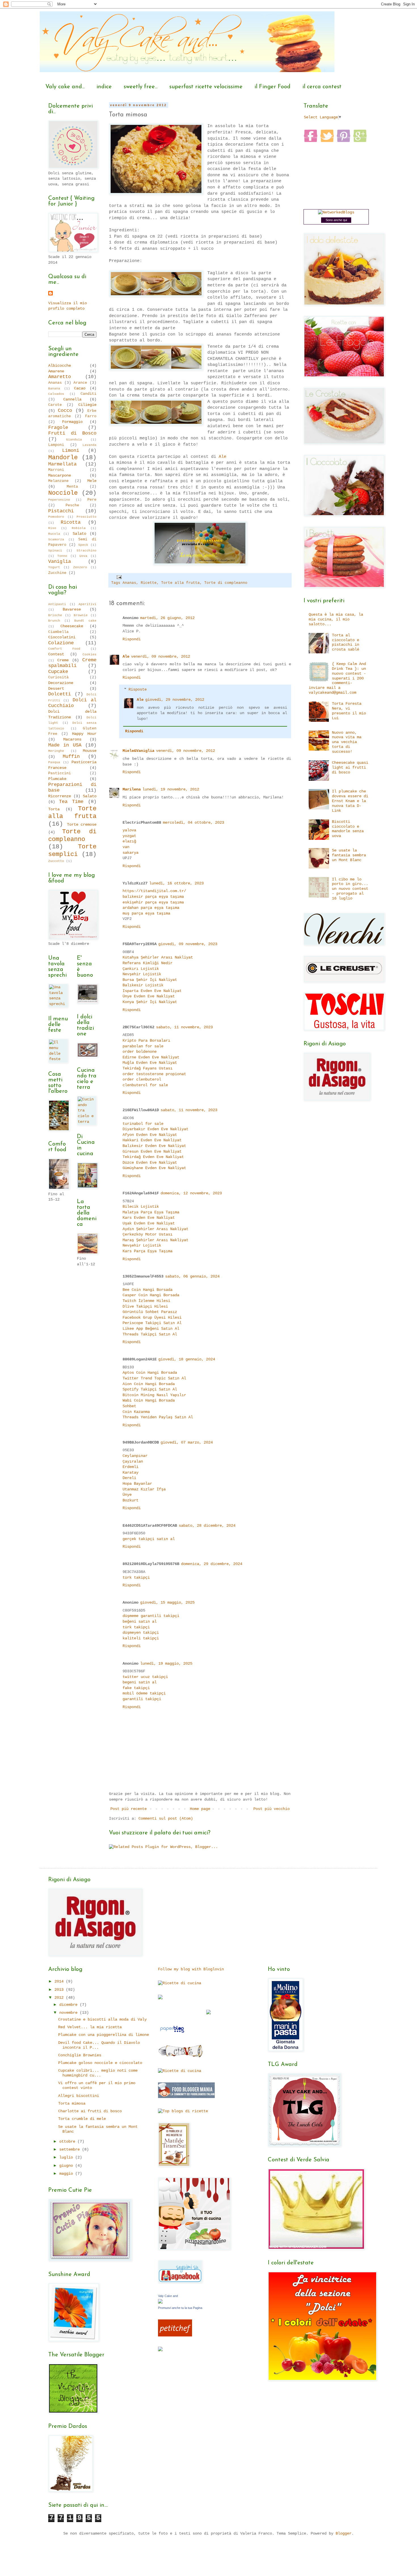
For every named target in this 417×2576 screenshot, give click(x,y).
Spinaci (55, 551)
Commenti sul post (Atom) (166, 1818)
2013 (60, 1990)
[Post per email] (119, 577)
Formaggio (72, 422)
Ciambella (58, 632)
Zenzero (80, 567)
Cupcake (58, 672)
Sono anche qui (336, 220)
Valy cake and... (65, 87)
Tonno (62, 556)
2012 (60, 1998)
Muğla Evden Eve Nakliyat (150, 1063)
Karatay (130, 1472)
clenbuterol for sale (145, 1085)
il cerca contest (322, 87)
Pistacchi (61, 511)
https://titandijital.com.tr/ (154, 891)
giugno (67, 2166)
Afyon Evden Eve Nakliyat (150, 1135)
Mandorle (63, 458)
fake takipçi (136, 1688)
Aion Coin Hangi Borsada (149, 1384)
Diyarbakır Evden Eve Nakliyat (155, 1129)
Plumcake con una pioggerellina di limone (104, 2035)
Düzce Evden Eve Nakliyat (150, 1163)
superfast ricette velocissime (206, 87)
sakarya (130, 853)
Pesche (72, 505)
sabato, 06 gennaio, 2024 (192, 1276)
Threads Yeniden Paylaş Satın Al (158, 1417)
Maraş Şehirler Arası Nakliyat (155, 1240)
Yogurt (54, 567)
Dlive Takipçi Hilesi (145, 1306)
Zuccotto (56, 861)
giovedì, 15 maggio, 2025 (167, 1602)
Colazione (61, 643)
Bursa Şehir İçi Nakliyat (150, 980)
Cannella (72, 399)
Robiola (79, 528)
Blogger (344, 2533)
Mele (92, 481)
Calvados (56, 394)
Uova (83, 556)
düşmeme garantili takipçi (151, 1616)
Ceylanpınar (135, 1456)
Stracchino (87, 551)
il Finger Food (272, 87)
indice (104, 87)
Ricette (149, 583)
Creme (63, 660)
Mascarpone (60, 475)
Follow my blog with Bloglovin (191, 1969)
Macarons (72, 739)
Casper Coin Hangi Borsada (151, 1295)
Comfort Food (64, 649)
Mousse (90, 751)
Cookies (89, 655)
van (126, 847)
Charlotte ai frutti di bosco (90, 2111)
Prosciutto (87, 517)
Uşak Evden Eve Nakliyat (149, 1223)
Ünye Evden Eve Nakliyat (149, 996)
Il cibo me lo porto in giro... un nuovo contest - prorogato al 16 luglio (350, 889)
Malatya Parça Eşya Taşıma (151, 1212)
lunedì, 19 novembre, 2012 (171, 789)
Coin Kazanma (136, 1412)
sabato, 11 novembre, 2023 (184, 1027)
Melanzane (58, 481)
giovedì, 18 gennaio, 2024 (187, 1359)
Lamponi (56, 445)
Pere (92, 500)
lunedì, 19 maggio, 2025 (166, 1664)
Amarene (56, 371)
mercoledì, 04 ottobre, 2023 (193, 823)
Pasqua (54, 762)
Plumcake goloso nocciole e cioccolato (100, 2063)
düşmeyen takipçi (141, 1633)
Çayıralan (133, 1461)
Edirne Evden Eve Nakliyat (151, 1057)
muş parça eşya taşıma (146, 913)
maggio (67, 2174)
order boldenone (140, 1052)
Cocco (65, 411)
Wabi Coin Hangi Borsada (149, 1400)
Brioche (55, 615)
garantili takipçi (142, 1699)
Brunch (54, 621)
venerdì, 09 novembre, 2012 (161, 656)
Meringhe (56, 751)
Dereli (129, 1478)
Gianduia (74, 440)
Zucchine (57, 573)
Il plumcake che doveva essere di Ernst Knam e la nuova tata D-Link (350, 801)
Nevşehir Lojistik (142, 974)
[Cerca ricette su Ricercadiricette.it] (183, 2111)
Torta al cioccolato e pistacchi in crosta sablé (346, 642)
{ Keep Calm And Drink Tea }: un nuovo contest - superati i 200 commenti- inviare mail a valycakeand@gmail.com (337, 678)
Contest (56, 654)
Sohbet (129, 1406)
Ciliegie (87, 405)
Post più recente (129, 1809)
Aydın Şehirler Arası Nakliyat (155, 1229)
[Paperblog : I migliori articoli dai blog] (172, 2033)
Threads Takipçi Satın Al (150, 1334)
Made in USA (65, 745)
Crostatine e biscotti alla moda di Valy (102, 2019)
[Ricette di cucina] (175, 2335)
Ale (223, 457)
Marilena (132, 789)
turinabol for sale (143, 1124)
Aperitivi (88, 604)
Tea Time (71, 802)
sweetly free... (141, 87)
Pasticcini (60, 773)
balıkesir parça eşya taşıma (153, 897)
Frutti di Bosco (72, 433)
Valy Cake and (168, 2296)
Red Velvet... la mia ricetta (90, 2027)
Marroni (56, 470)
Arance (80, 383)
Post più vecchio (271, 1809)
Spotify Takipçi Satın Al (150, 1389)
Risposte (138, 689)
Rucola (54, 534)
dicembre (69, 2005)
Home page (200, 1809)
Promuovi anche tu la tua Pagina (180, 2308)
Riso (52, 528)
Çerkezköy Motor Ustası (148, 1234)
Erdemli (130, 1467)
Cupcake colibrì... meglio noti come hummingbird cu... (98, 2073)
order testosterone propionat (154, 1074)
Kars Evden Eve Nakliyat (149, 1218)
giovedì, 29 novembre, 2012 (175, 700)
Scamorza (56, 540)
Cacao (80, 388)
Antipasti (57, 604)
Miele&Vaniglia (138, 751)
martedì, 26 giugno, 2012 (167, 618)
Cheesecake (72, 626)
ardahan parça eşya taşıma (151, 908)
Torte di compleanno (226, 583)
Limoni (71, 451)
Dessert (56, 689)
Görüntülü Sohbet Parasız (150, 1312)
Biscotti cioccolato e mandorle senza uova (348, 829)
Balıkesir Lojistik (143, 985)
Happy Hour (84, 734)
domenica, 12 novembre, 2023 (191, 1193)
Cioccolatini (62, 637)
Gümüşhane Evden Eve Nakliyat (154, 1168)
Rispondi (132, 639)
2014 (60, 1981)
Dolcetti (60, 694)
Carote (55, 405)
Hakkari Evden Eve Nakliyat (152, 1140)
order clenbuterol (142, 1079)
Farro (91, 416)
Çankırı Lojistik (141, 969)
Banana (54, 389)
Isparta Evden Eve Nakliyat (152, 991)
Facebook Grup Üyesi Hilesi (152, 1318)
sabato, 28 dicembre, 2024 (207, 1526)
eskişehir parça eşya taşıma (153, 902)
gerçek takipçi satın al (149, 1539)
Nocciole (63, 493)
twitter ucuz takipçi (145, 1677)
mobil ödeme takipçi (144, 1693)
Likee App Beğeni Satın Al (151, 1329)
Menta (72, 487)
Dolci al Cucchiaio (72, 703)
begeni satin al (140, 1682)
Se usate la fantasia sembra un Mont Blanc (349, 855)
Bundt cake (85, 621)
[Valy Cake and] (160, 2302)
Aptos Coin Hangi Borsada (150, 1373)
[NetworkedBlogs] (336, 212)
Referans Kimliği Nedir (148, 963)
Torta (54, 809)
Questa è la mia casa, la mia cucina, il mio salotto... (336, 619)
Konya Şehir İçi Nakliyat (150, 1002)
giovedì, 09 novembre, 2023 (188, 944)
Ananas (129, 583)
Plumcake (57, 779)
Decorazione (61, 683)
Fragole (58, 428)
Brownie (81, 615)
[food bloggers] (186, 2097)
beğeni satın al (140, 1621)
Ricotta (71, 522)
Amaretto (60, 377)
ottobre (68, 2141)
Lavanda (89, 445)
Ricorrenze (60, 796)
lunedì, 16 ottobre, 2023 (176, 883)
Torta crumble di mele (82, 2119)
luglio (67, 2157)
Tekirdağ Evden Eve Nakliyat (153, 1157)
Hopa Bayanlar (137, 1484)
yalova (129, 830)
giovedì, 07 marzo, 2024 (187, 1442)
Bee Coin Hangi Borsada (148, 1290)
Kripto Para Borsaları (146, 1041)
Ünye (127, 1495)
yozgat (129, 836)
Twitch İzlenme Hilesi (146, 1301)
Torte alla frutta (180, 583)
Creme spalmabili (72, 663)
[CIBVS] (181, 2057)
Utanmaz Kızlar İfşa (144, 1489)
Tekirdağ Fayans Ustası (148, 1068)
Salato (79, 534)
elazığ (129, 841)
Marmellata (62, 464)
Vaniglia (60, 562)
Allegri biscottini (79, 2096)
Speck (83, 545)
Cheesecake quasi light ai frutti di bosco (350, 767)
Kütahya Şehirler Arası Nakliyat (158, 957)
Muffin (71, 757)
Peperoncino (59, 500)
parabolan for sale (143, 1046)
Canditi (89, 394)
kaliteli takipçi (141, 1638)
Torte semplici (72, 850)
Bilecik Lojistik (141, 1207)
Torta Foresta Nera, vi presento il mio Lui (349, 711)
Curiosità (58, 677)
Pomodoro (56, 517)
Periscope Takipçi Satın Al (152, 1323)
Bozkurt (130, 1500)
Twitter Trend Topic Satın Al (154, 1378)
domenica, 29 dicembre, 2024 (212, 1564)
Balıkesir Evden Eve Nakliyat (154, 1146)
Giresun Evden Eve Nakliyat (152, 1151)
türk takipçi (136, 1578)
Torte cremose (82, 825)
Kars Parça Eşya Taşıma (148, 1251)
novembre (69, 2013)
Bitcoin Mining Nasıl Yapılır (154, 1395)
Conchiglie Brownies (80, 2055)
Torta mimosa (72, 2103)
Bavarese (72, 609)
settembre (71, 2149)
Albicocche (60, 366)
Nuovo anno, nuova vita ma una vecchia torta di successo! (347, 742)
